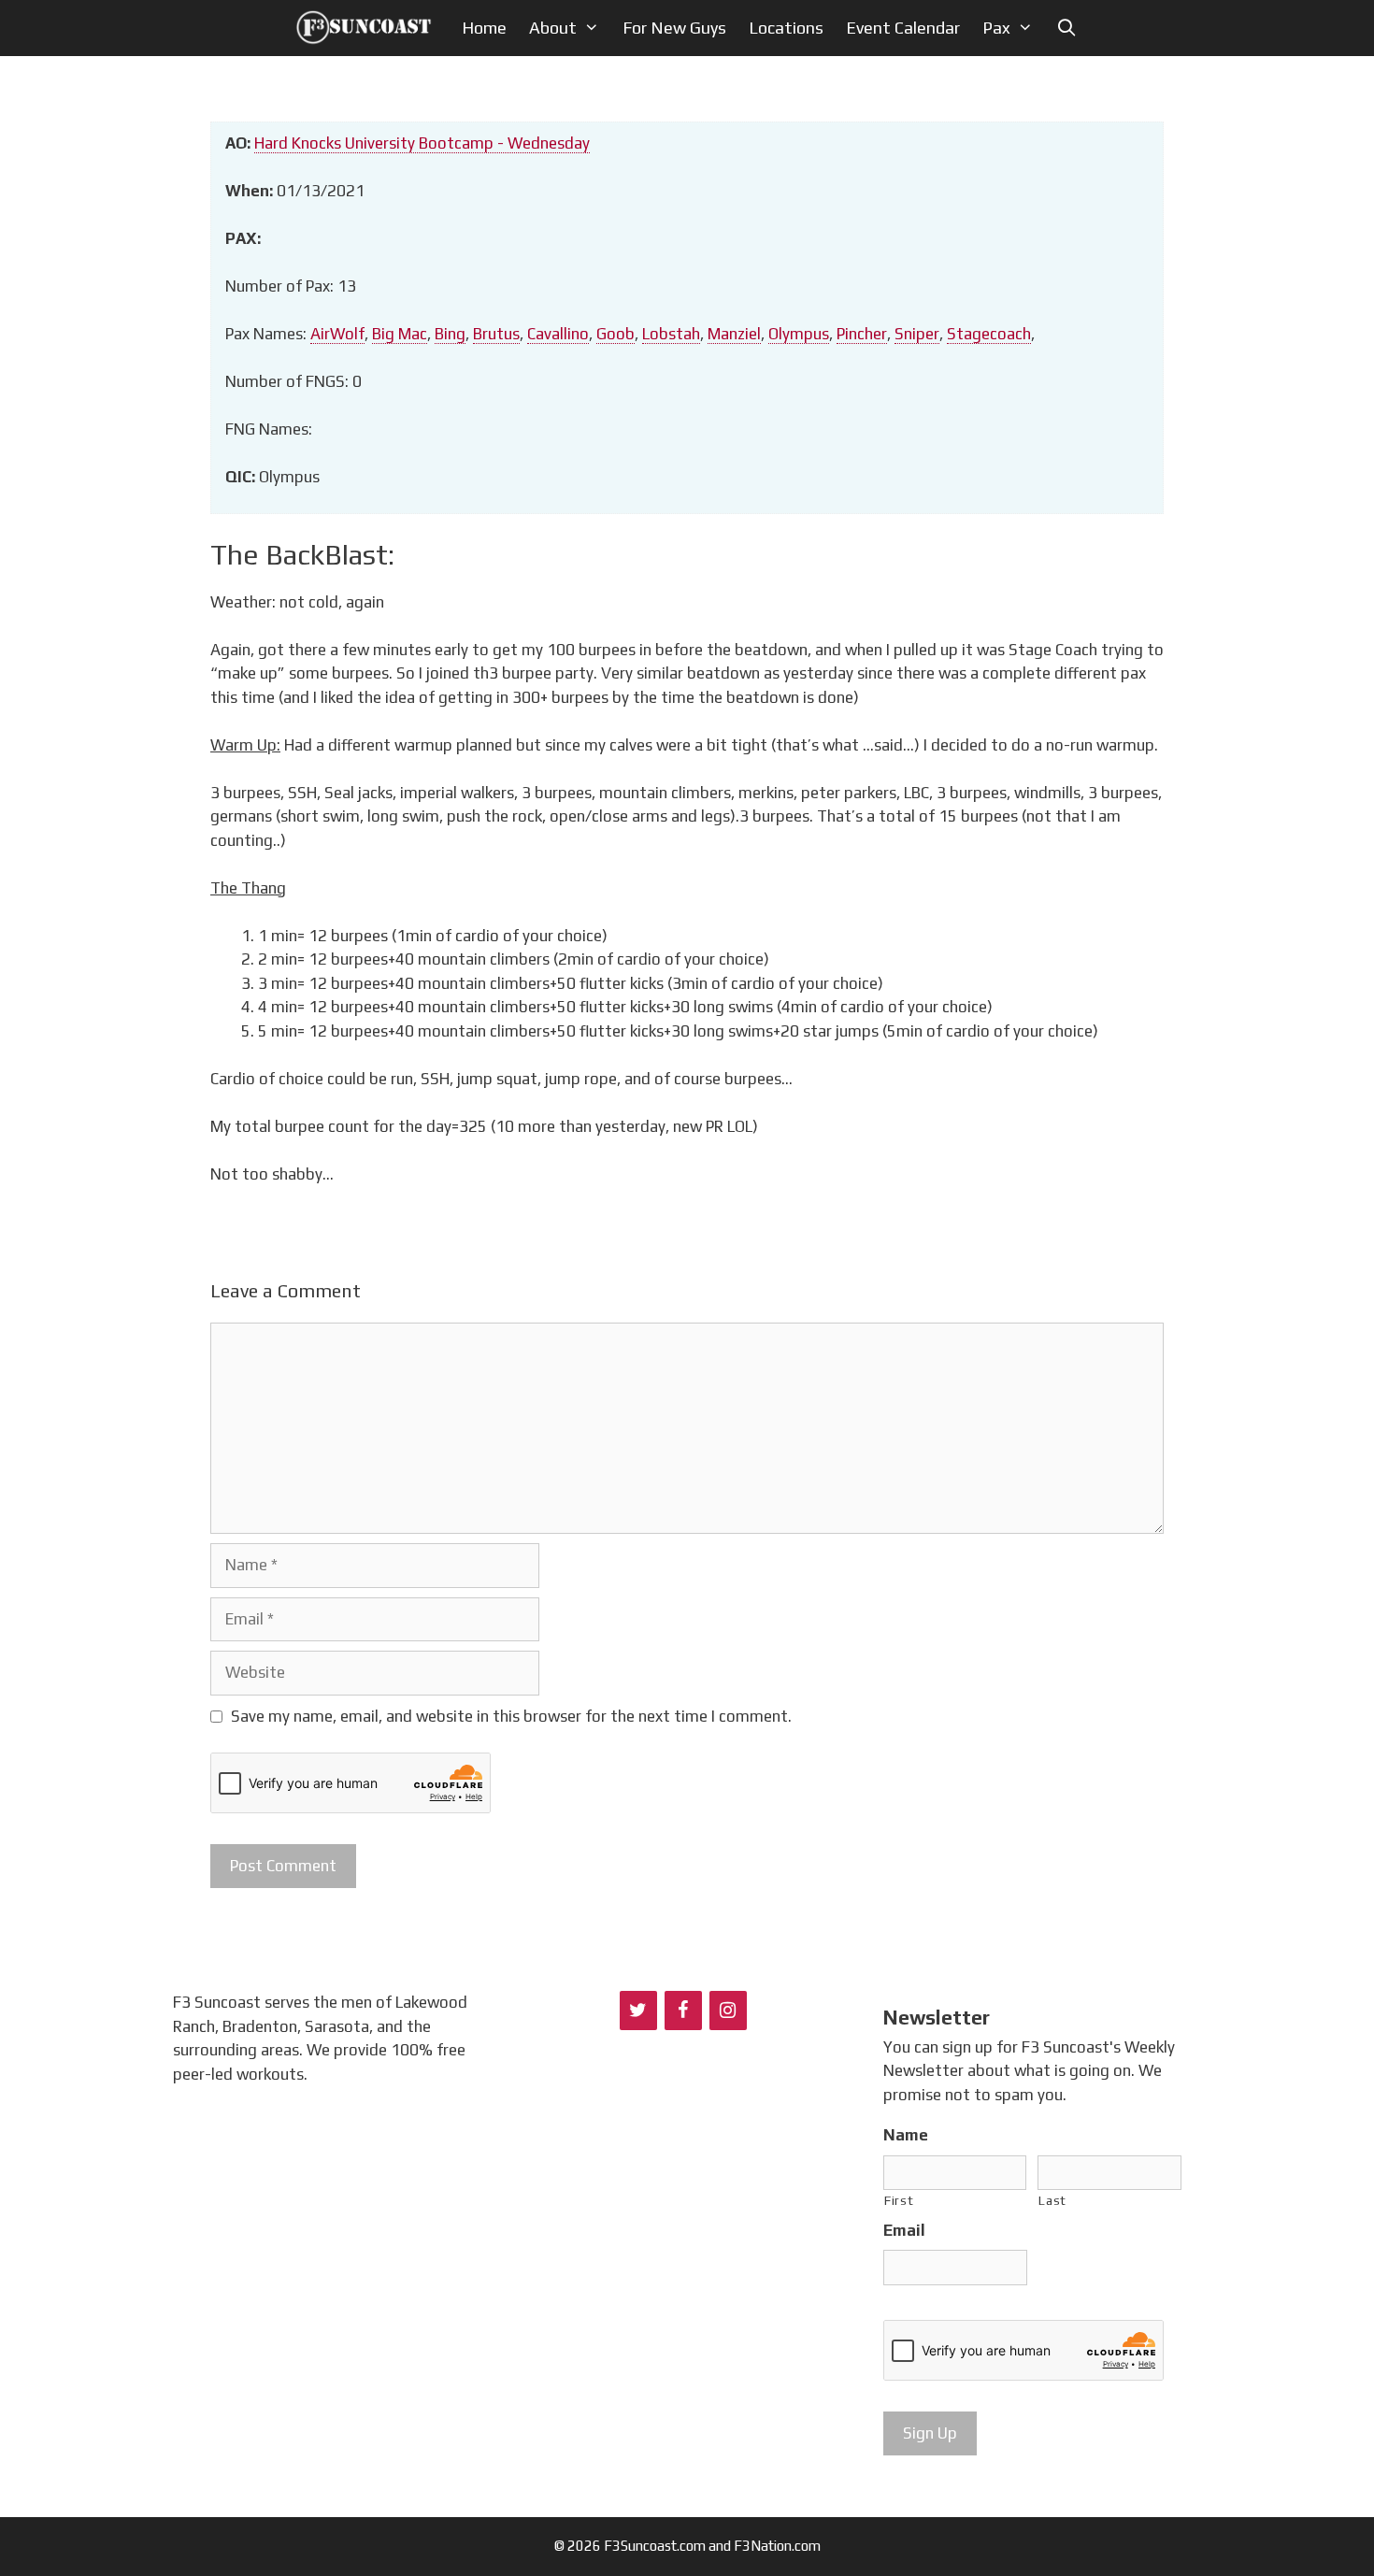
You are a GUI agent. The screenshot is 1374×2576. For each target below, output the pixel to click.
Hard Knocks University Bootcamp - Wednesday (422, 143)
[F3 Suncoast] (369, 28)
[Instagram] (728, 2011)
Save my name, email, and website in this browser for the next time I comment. (511, 1716)
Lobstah (671, 334)
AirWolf (337, 334)
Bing (450, 334)
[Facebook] (683, 2011)
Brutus (496, 334)
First (899, 2200)
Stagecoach (989, 334)
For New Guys (674, 28)
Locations (786, 28)
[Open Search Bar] (1066, 28)
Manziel (734, 334)
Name (906, 2135)
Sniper (917, 334)
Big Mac (400, 334)
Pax (996, 28)
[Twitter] (638, 2011)
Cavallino (558, 334)
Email (904, 2230)
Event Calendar (903, 28)
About (553, 28)
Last (1052, 2200)
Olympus (799, 334)
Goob (615, 334)
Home (484, 28)
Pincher (862, 334)
